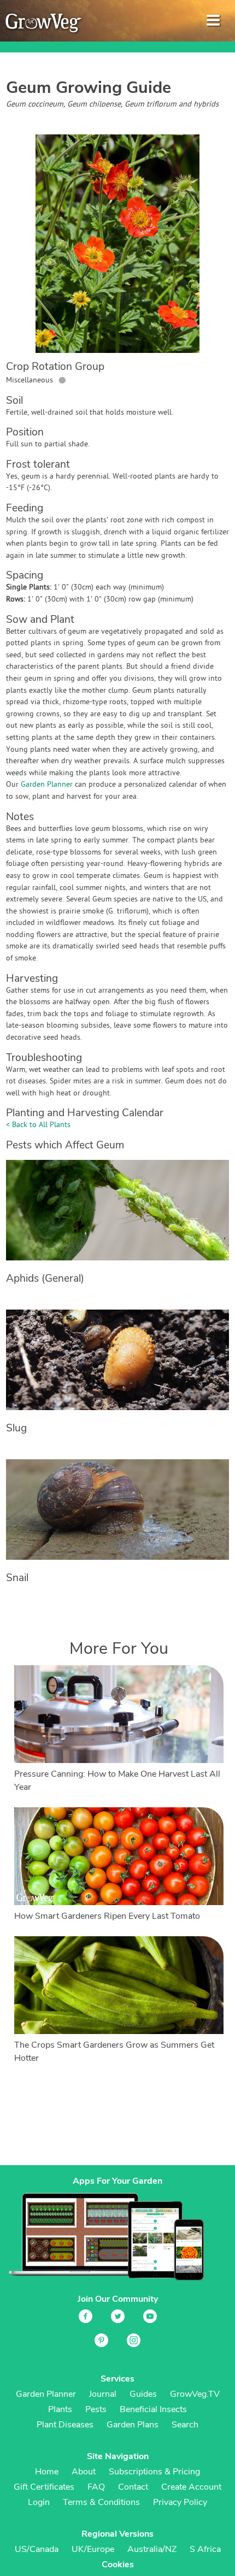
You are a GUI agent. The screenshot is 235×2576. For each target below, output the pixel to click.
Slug (16, 1428)
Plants (60, 2409)
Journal (103, 2394)
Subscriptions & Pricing (154, 2472)
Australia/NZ (152, 2549)
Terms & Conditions (101, 2502)
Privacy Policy (180, 2502)
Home (47, 2472)
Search (185, 2425)
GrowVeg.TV (195, 2394)
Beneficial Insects (153, 2409)
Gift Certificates (44, 2487)
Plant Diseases (65, 2425)
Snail (17, 1578)
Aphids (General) (45, 1278)
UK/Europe (93, 2549)
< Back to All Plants (38, 1125)
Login (39, 2502)
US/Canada (37, 2549)
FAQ (96, 2487)
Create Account (191, 2487)
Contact (133, 2487)
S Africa (205, 2549)
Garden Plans (133, 2425)
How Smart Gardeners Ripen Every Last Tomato (107, 1916)
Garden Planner (47, 785)
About (84, 2472)
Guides (143, 2394)
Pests (96, 2409)
